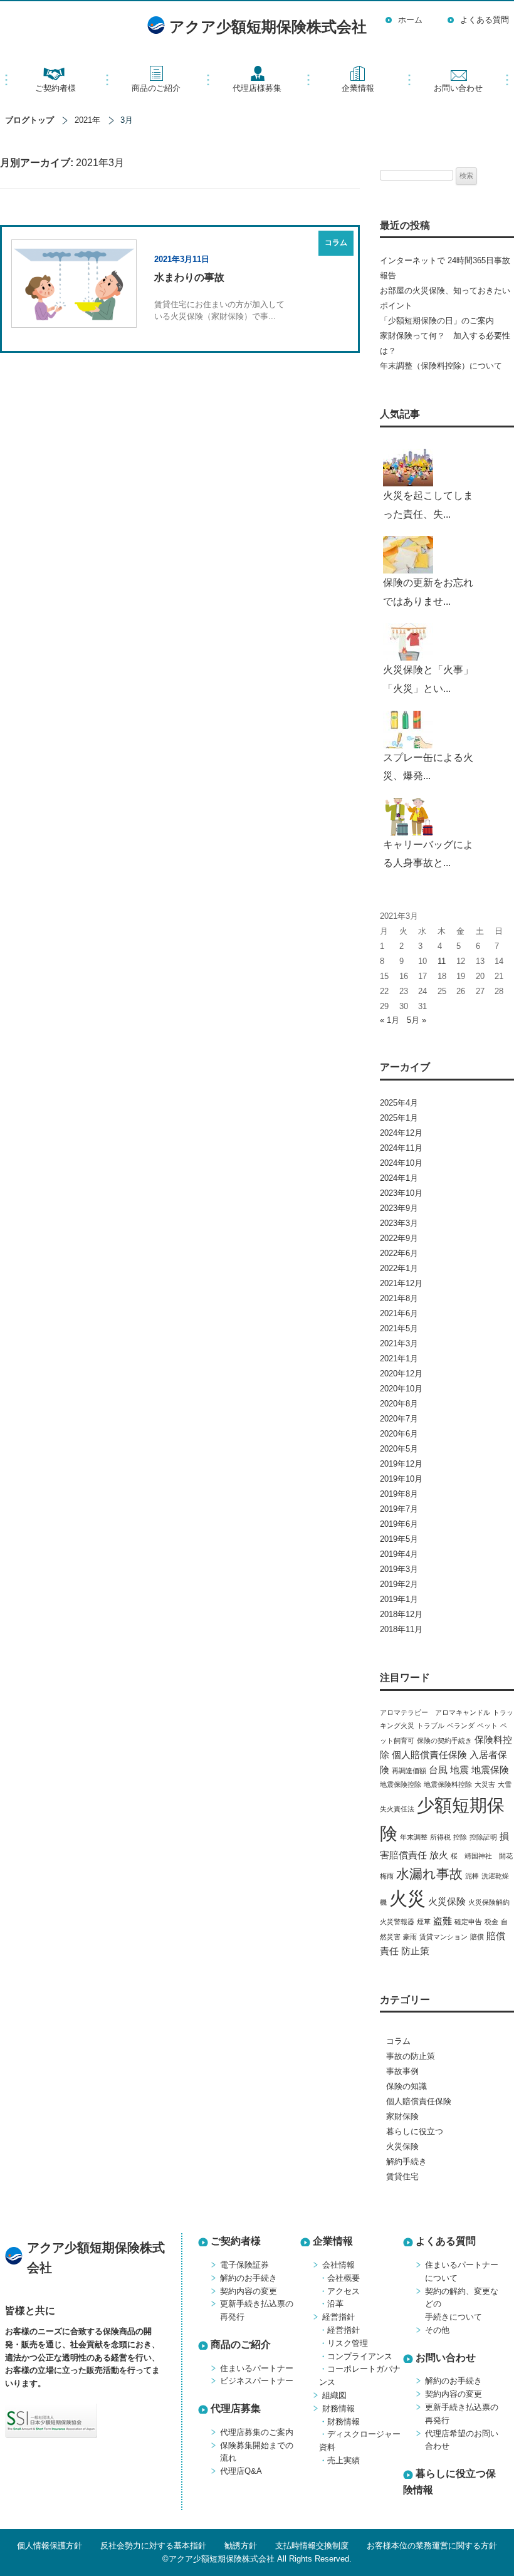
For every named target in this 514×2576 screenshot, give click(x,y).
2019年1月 (399, 1599)
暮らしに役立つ (415, 2131)
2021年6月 (399, 1313)
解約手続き (406, 2161)
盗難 (443, 1921)
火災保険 (447, 1901)
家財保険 (402, 2116)
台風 (438, 1770)
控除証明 (483, 1837)
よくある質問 (485, 20)
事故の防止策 (411, 2056)
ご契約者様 (55, 88)
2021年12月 (401, 1283)
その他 (437, 2330)
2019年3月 (399, 1569)
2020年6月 (399, 1434)
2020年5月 (399, 1449)
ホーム (410, 20)
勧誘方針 (241, 2546)
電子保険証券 (244, 2265)
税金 (491, 1922)
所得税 (440, 1837)
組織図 (334, 2395)
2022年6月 (399, 1253)
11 (442, 961)
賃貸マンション (443, 1937)
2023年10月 (401, 1193)
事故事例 (402, 2071)
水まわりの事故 (189, 277)
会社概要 (344, 2278)
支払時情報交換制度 (312, 2546)
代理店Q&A (241, 2471)
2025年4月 (399, 1103)
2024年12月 (401, 1133)
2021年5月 (399, 1328)
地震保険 (490, 1770)
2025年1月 (399, 1118)
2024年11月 (401, 1148)
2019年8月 (399, 1494)
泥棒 (472, 1876)
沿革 (335, 2304)
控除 (460, 1837)
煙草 (424, 1922)
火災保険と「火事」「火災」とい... (428, 679)
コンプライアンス (360, 2356)
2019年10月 (401, 1479)
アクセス (344, 2291)
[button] (128, 2421)
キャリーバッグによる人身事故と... (428, 854)
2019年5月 (399, 1539)
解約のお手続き (249, 2278)
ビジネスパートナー (257, 2381)
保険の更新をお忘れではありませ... (428, 592)
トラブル (431, 1725)
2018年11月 (401, 1629)
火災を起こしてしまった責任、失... (428, 505)
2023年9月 (399, 1208)
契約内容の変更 (249, 2291)
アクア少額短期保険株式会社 (268, 27)
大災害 (485, 1784)
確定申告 (468, 1922)
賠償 (477, 1937)
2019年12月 (401, 1464)
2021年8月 (399, 1298)
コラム (398, 2041)
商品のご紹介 (156, 88)
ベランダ (461, 1725)
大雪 (505, 1784)
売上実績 (344, 2460)
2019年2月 (399, 1584)
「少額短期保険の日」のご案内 (437, 321)
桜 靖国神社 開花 (482, 1856)
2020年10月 (401, 1389)
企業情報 (358, 88)
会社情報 (338, 2265)
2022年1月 (399, 1268)
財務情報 (338, 2408)
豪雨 (410, 1937)
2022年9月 (399, 1238)
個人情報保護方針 (50, 2546)
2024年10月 (401, 1163)
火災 (407, 1898)
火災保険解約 (489, 1902)
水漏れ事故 (429, 1874)
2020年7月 (399, 1419)
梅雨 (387, 1876)
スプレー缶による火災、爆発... (428, 767)
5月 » (417, 1020)
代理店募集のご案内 (257, 2432)
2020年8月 (399, 1404)
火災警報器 (397, 1922)
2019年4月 (399, 1554)
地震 (459, 1770)
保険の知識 (406, 2086)
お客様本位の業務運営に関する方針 (432, 2546)
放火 (439, 1855)
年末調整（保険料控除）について (441, 366)
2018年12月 (401, 1614)
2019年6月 (399, 1524)
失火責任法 (397, 1809)
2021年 (87, 120)
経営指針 (338, 2317)
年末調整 (414, 1837)
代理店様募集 (257, 88)
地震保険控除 (401, 1784)
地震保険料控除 (448, 1784)
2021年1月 (399, 1359)
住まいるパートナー (257, 2368)
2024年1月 (399, 1178)
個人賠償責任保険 (429, 1755)
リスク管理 (348, 2343)
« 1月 (390, 1020)
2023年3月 (399, 1223)
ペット (487, 1725)
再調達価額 (409, 1771)
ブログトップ (29, 120)
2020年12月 (401, 1374)
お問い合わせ (458, 88)
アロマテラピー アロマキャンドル (435, 1712)
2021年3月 (399, 1343)
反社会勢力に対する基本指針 (153, 2546)
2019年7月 (399, 1509)
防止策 (415, 1951)
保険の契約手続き (444, 1741)
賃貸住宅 (402, 2176)
